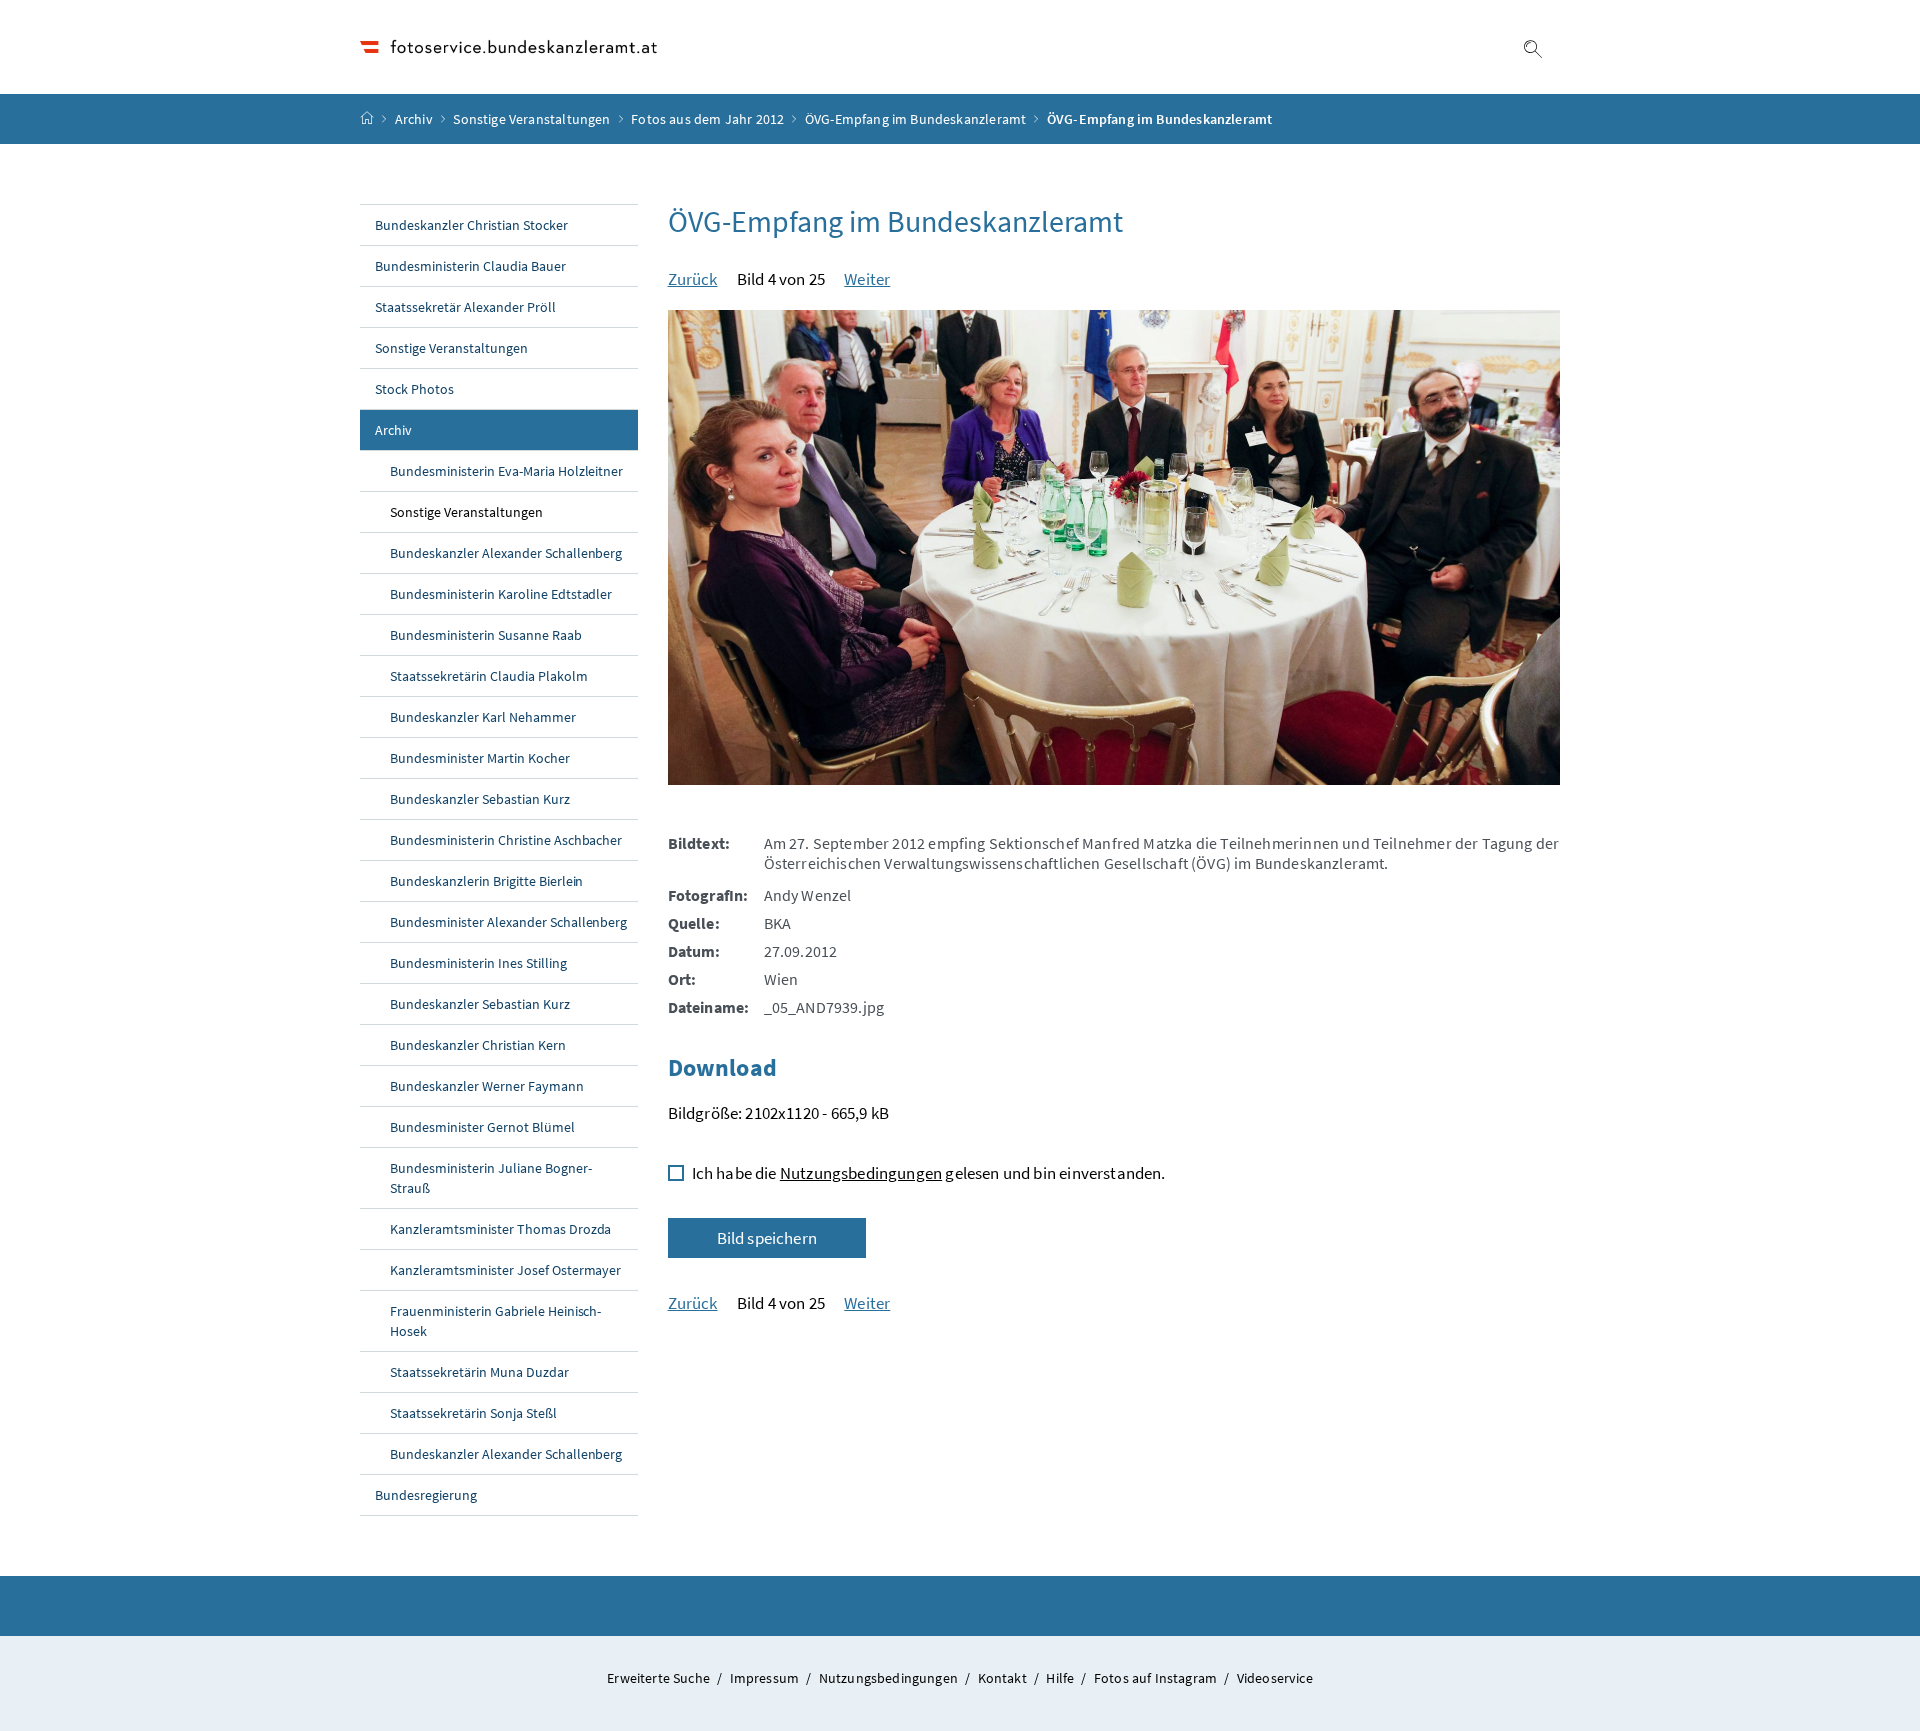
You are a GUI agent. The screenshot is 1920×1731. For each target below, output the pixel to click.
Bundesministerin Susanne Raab (486, 635)
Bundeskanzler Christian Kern (478, 1045)
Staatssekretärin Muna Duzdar (479, 1372)
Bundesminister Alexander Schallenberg (508, 922)
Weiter (867, 279)
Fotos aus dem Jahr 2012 (707, 119)
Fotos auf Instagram (1157, 1678)
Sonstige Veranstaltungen (531, 119)
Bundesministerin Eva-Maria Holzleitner (506, 471)
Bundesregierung (426, 1495)
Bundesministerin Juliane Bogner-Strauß (491, 1178)
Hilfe (1061, 1678)
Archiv (414, 119)
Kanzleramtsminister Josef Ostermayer (505, 1270)
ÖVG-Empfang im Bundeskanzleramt (915, 119)
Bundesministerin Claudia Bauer (470, 266)
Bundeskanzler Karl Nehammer (483, 717)
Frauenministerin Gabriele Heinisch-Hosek (495, 1321)
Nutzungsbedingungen (861, 1173)
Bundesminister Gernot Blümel (482, 1127)
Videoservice (1275, 1678)
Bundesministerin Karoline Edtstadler (501, 594)
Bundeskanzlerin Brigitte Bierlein (486, 881)
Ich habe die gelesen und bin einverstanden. (929, 1173)
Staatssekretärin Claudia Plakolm (489, 676)
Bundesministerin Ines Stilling (478, 963)
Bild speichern (767, 1238)
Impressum (766, 1678)
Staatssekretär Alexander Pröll (465, 307)
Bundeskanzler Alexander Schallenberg (506, 553)
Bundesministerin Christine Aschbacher (506, 840)
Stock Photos (414, 389)
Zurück (693, 279)
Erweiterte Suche (660, 1678)
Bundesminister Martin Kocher (480, 758)
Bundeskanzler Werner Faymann (487, 1086)
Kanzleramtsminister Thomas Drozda (500, 1229)
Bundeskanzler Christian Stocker (471, 225)
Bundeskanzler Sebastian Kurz (480, 799)
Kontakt (1004, 1678)
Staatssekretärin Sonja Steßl (473, 1413)
